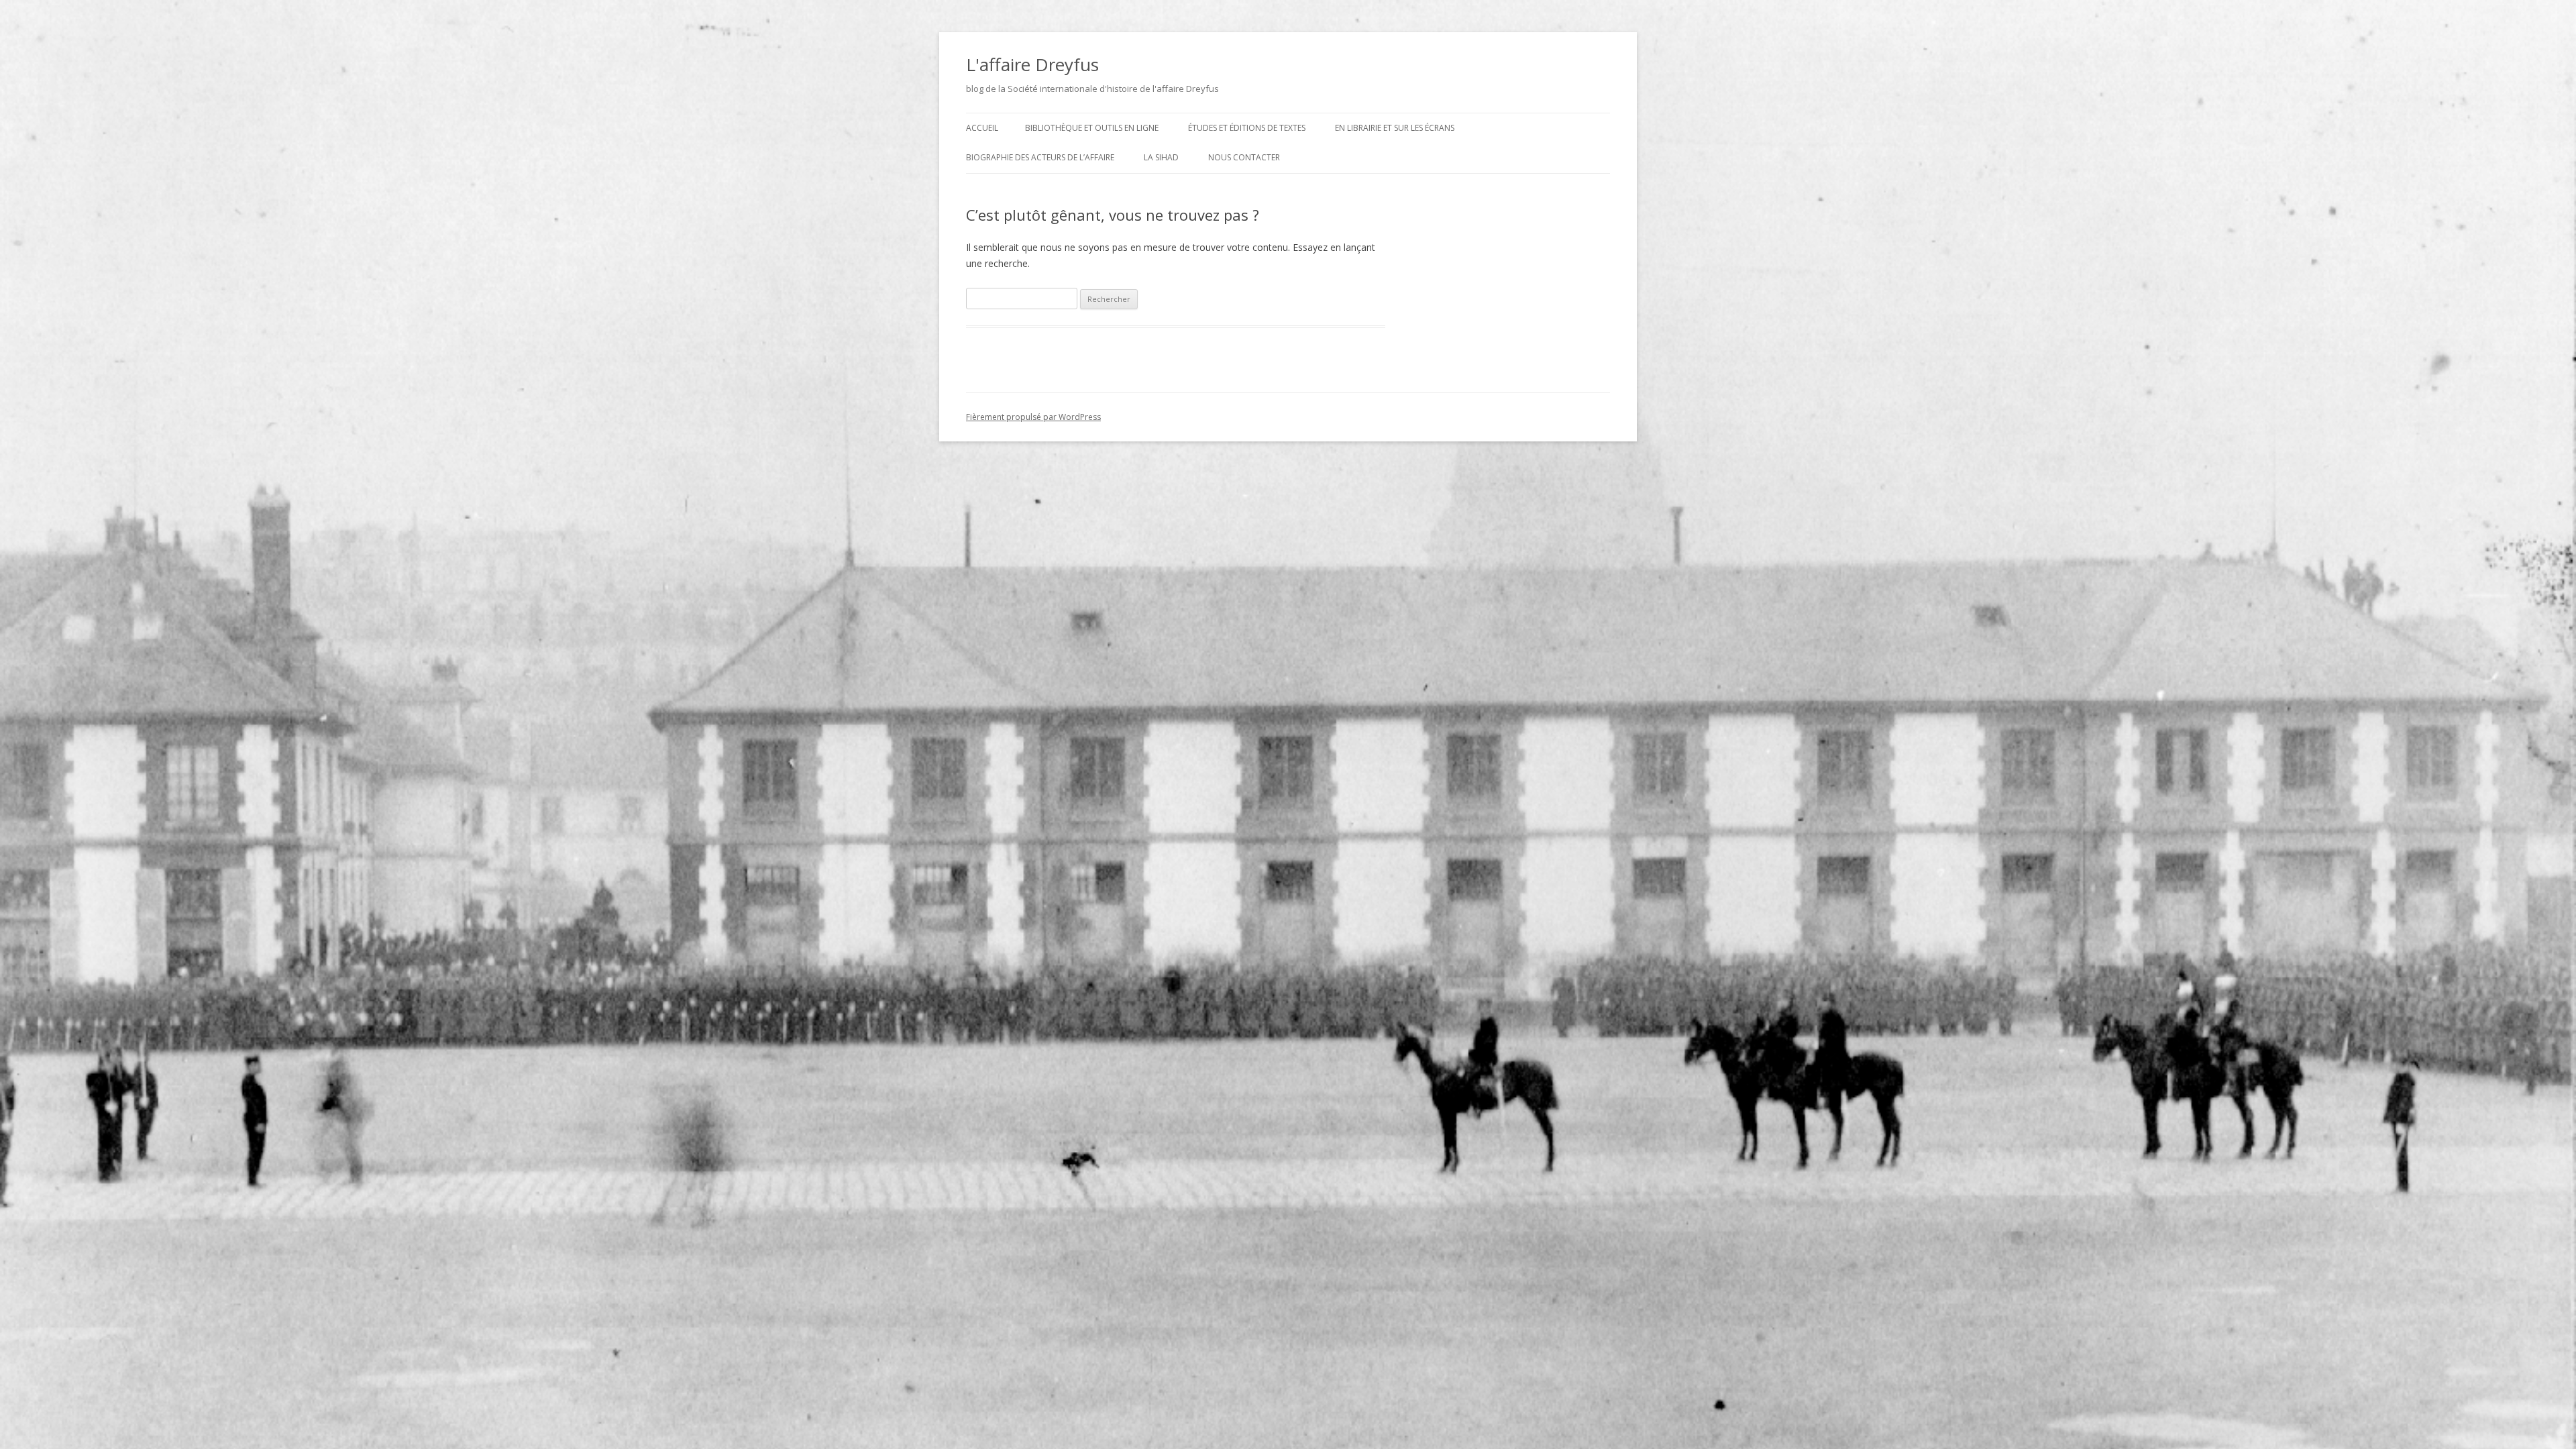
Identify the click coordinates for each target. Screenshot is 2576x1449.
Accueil (982, 128)
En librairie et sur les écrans (1395, 128)
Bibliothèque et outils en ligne (1092, 128)
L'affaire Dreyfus (1032, 64)
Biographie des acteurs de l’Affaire (1040, 157)
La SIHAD (1161, 157)
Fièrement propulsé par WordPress (1033, 417)
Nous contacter (1244, 157)
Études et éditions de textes (1247, 128)
